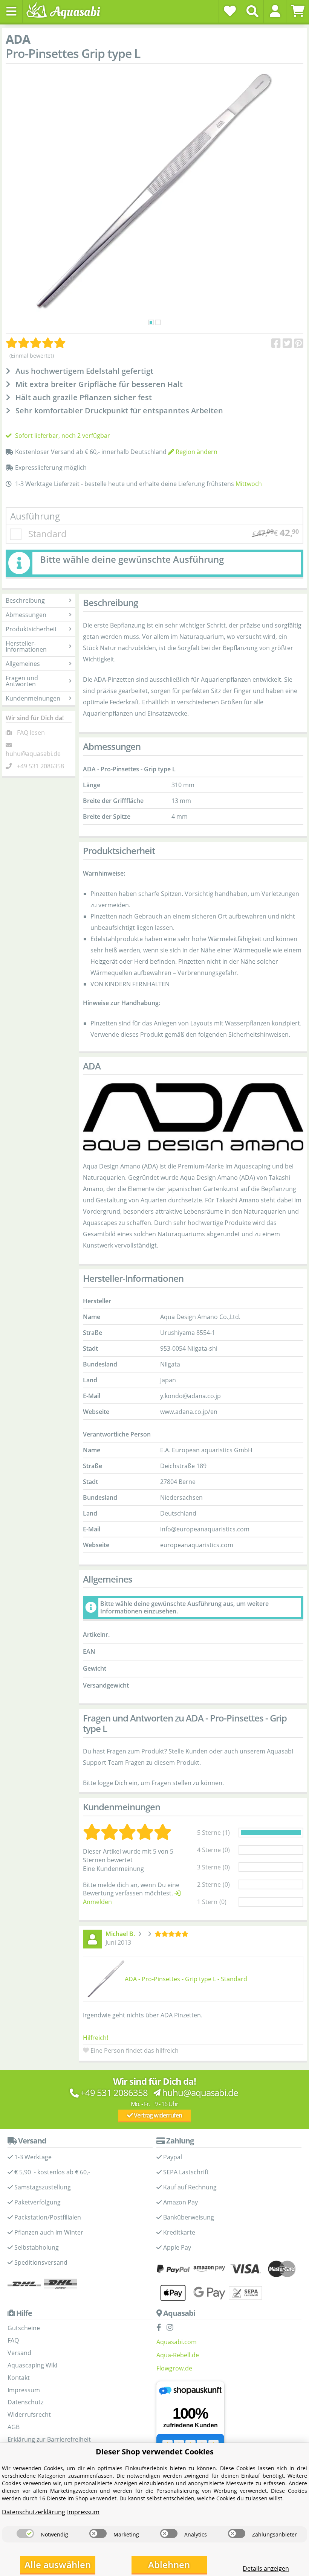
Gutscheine (24, 2328)
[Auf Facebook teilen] (276, 343)
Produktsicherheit (31, 629)
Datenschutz (25, 2402)
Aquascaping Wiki (32, 2365)
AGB (14, 2427)
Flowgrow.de (174, 2368)
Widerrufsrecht (29, 2415)
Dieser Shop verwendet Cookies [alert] (155, 2452)
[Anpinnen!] (299, 343)
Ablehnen (169, 2565)
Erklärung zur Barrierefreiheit (49, 2439)
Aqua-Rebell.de (178, 2355)
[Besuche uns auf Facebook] (161, 2328)
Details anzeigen (266, 2568)
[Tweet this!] (287, 343)
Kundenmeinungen (33, 698)
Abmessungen (26, 615)
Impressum (24, 2390)
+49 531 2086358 (41, 766)
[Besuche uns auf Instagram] (172, 2328)
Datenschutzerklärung (34, 2512)
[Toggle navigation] (11, 11)
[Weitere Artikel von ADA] (193, 1117)
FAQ (13, 2340)
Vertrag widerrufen (157, 2115)
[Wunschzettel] (230, 11)
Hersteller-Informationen (26, 646)
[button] (275, 11)
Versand (19, 2353)
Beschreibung (25, 600)
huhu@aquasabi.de (33, 754)
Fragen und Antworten (22, 681)
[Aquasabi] (66, 11)
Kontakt (19, 2378)
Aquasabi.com (177, 2342)
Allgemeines (23, 664)
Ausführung (35, 516)
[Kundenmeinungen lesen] (36, 343)
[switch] (25, 2533)
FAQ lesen (31, 733)
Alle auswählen (58, 2565)
